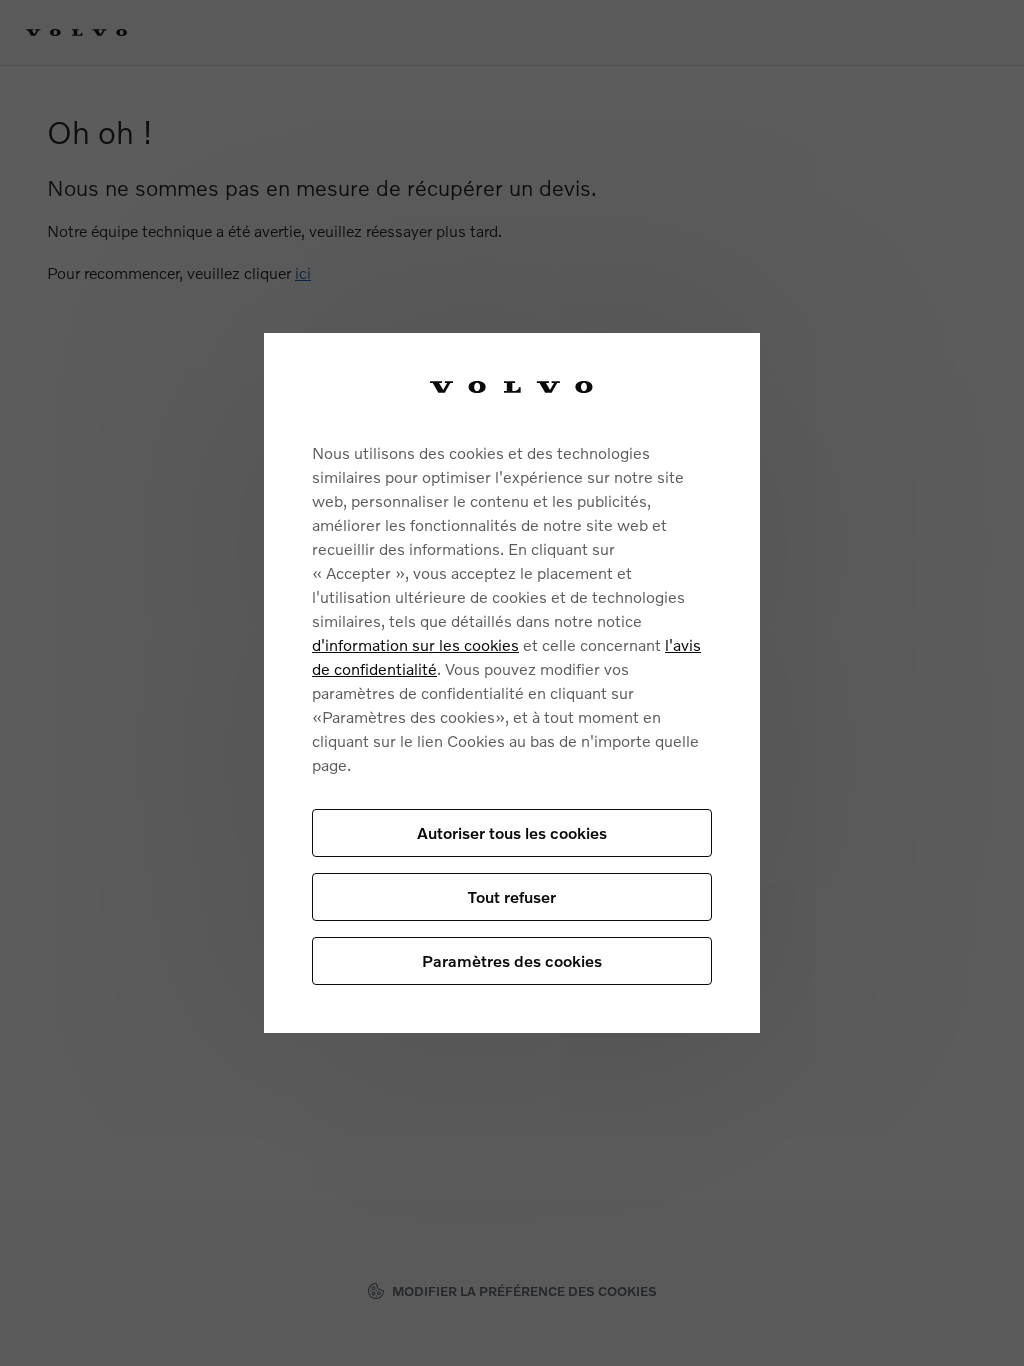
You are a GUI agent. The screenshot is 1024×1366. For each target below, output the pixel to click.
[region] (512, 683)
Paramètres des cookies (512, 960)
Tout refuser (512, 896)
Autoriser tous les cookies (512, 832)
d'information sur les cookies (415, 644)
